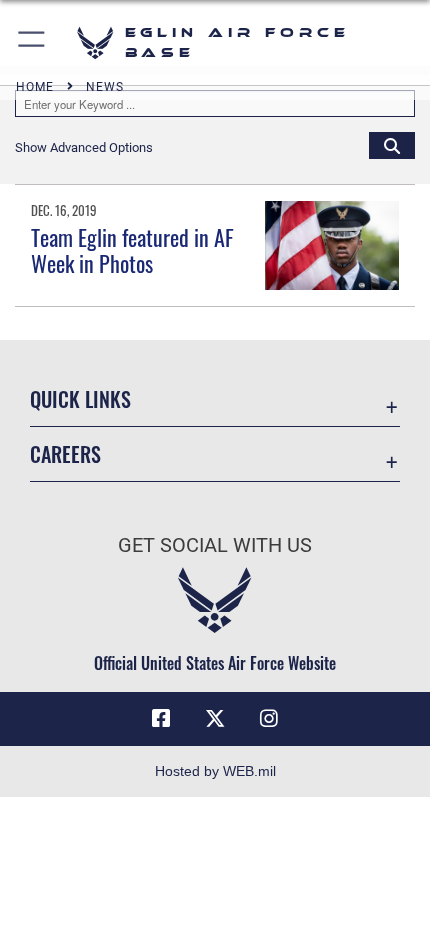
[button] (32, 42)
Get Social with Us (215, 545)
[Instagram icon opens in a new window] (269, 719)
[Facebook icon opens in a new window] (161, 719)
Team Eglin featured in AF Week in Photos (132, 250)
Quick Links (80, 399)
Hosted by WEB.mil (215, 771)
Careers (65, 454)
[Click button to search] (392, 145)
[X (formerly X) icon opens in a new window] (215, 719)
